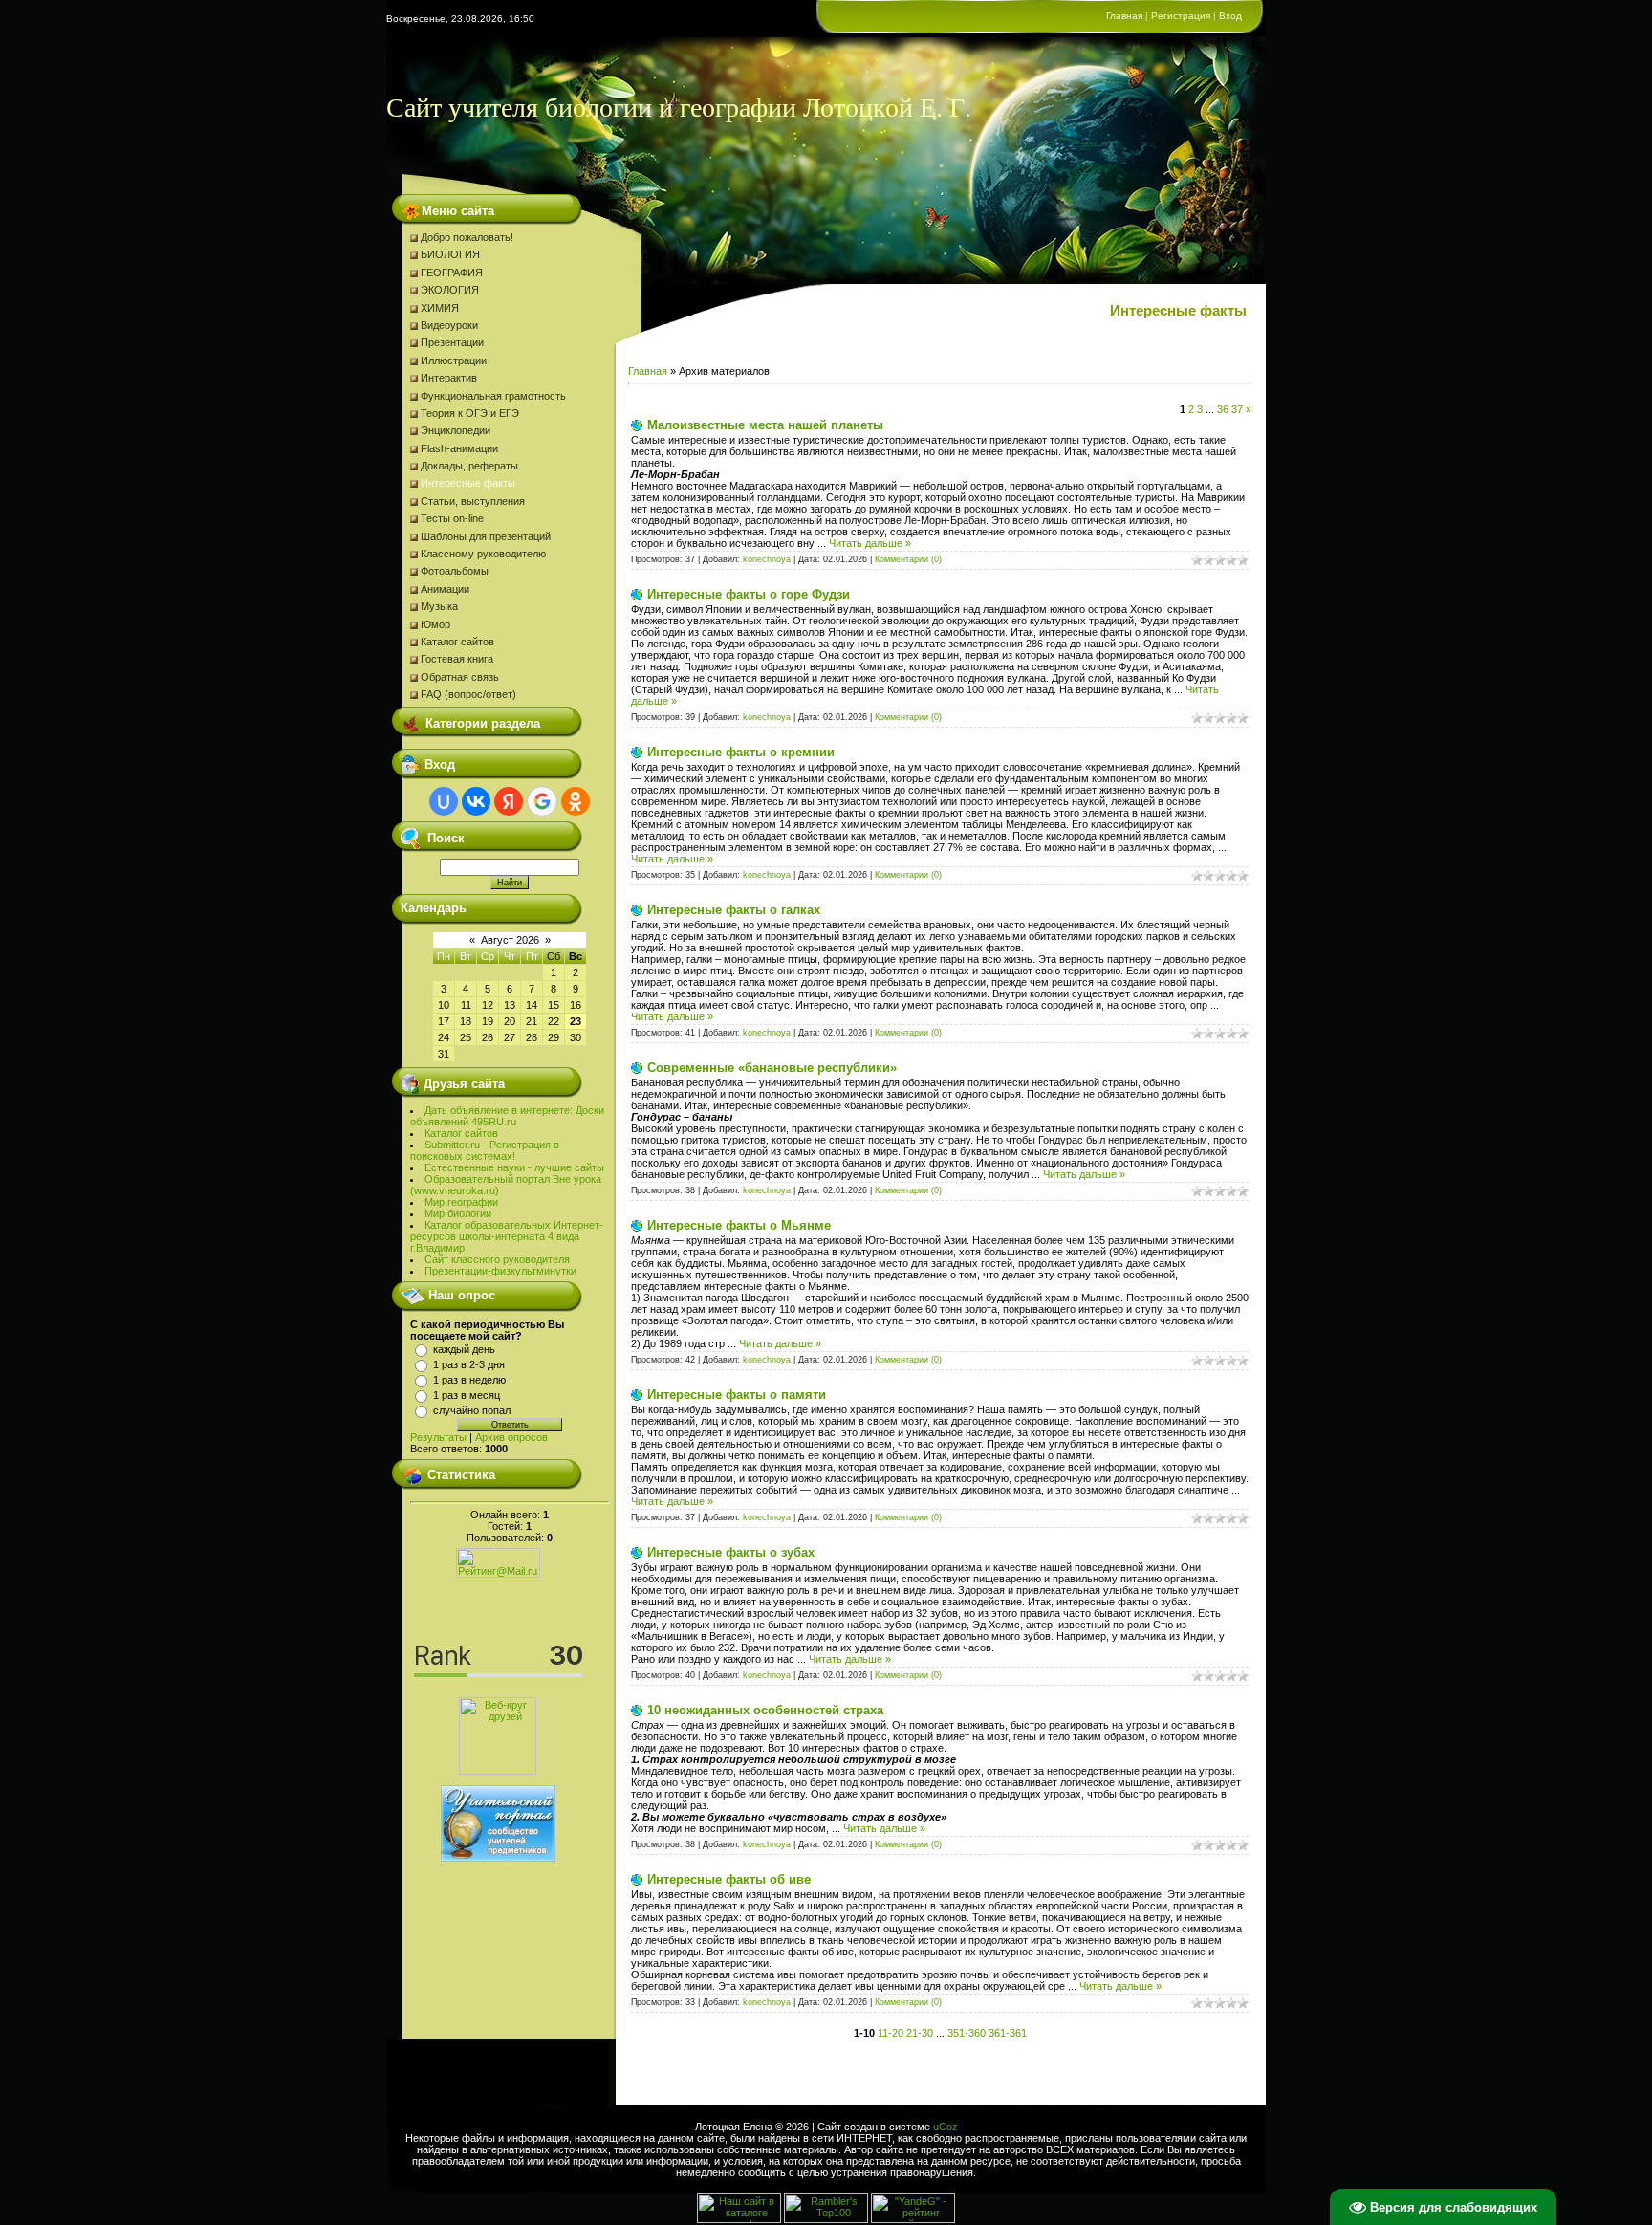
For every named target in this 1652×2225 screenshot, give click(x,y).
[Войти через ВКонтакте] (476, 801)
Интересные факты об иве (729, 1879)
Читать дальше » (870, 543)
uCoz (946, 2127)
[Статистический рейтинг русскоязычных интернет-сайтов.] (913, 2219)
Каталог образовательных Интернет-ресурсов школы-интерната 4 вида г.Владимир (507, 1236)
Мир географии (461, 1202)
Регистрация (1181, 16)
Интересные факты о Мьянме (739, 1225)
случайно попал (472, 1410)
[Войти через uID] (444, 801)
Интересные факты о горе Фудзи (749, 594)
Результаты (438, 1437)
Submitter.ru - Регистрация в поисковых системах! (485, 1150)
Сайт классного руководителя (497, 1259)
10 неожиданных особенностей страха (765, 1710)
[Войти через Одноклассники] (576, 801)
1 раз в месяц (467, 1395)
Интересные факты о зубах (731, 1552)
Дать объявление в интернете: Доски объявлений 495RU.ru (507, 1116)
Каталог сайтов (461, 1133)
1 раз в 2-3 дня (469, 1364)
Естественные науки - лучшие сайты (514, 1167)
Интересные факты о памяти (737, 1395)
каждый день (464, 1349)
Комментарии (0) (908, 559)
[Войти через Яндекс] (509, 801)
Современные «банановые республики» (772, 1068)
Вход (1230, 16)
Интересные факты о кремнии (741, 752)
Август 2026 (510, 940)
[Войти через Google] (542, 801)
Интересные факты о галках (734, 910)
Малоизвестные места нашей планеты (765, 425)
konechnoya (767, 559)
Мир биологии (458, 1213)
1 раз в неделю (469, 1380)
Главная (1124, 16)
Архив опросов (511, 1437)
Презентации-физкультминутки (500, 1271)
